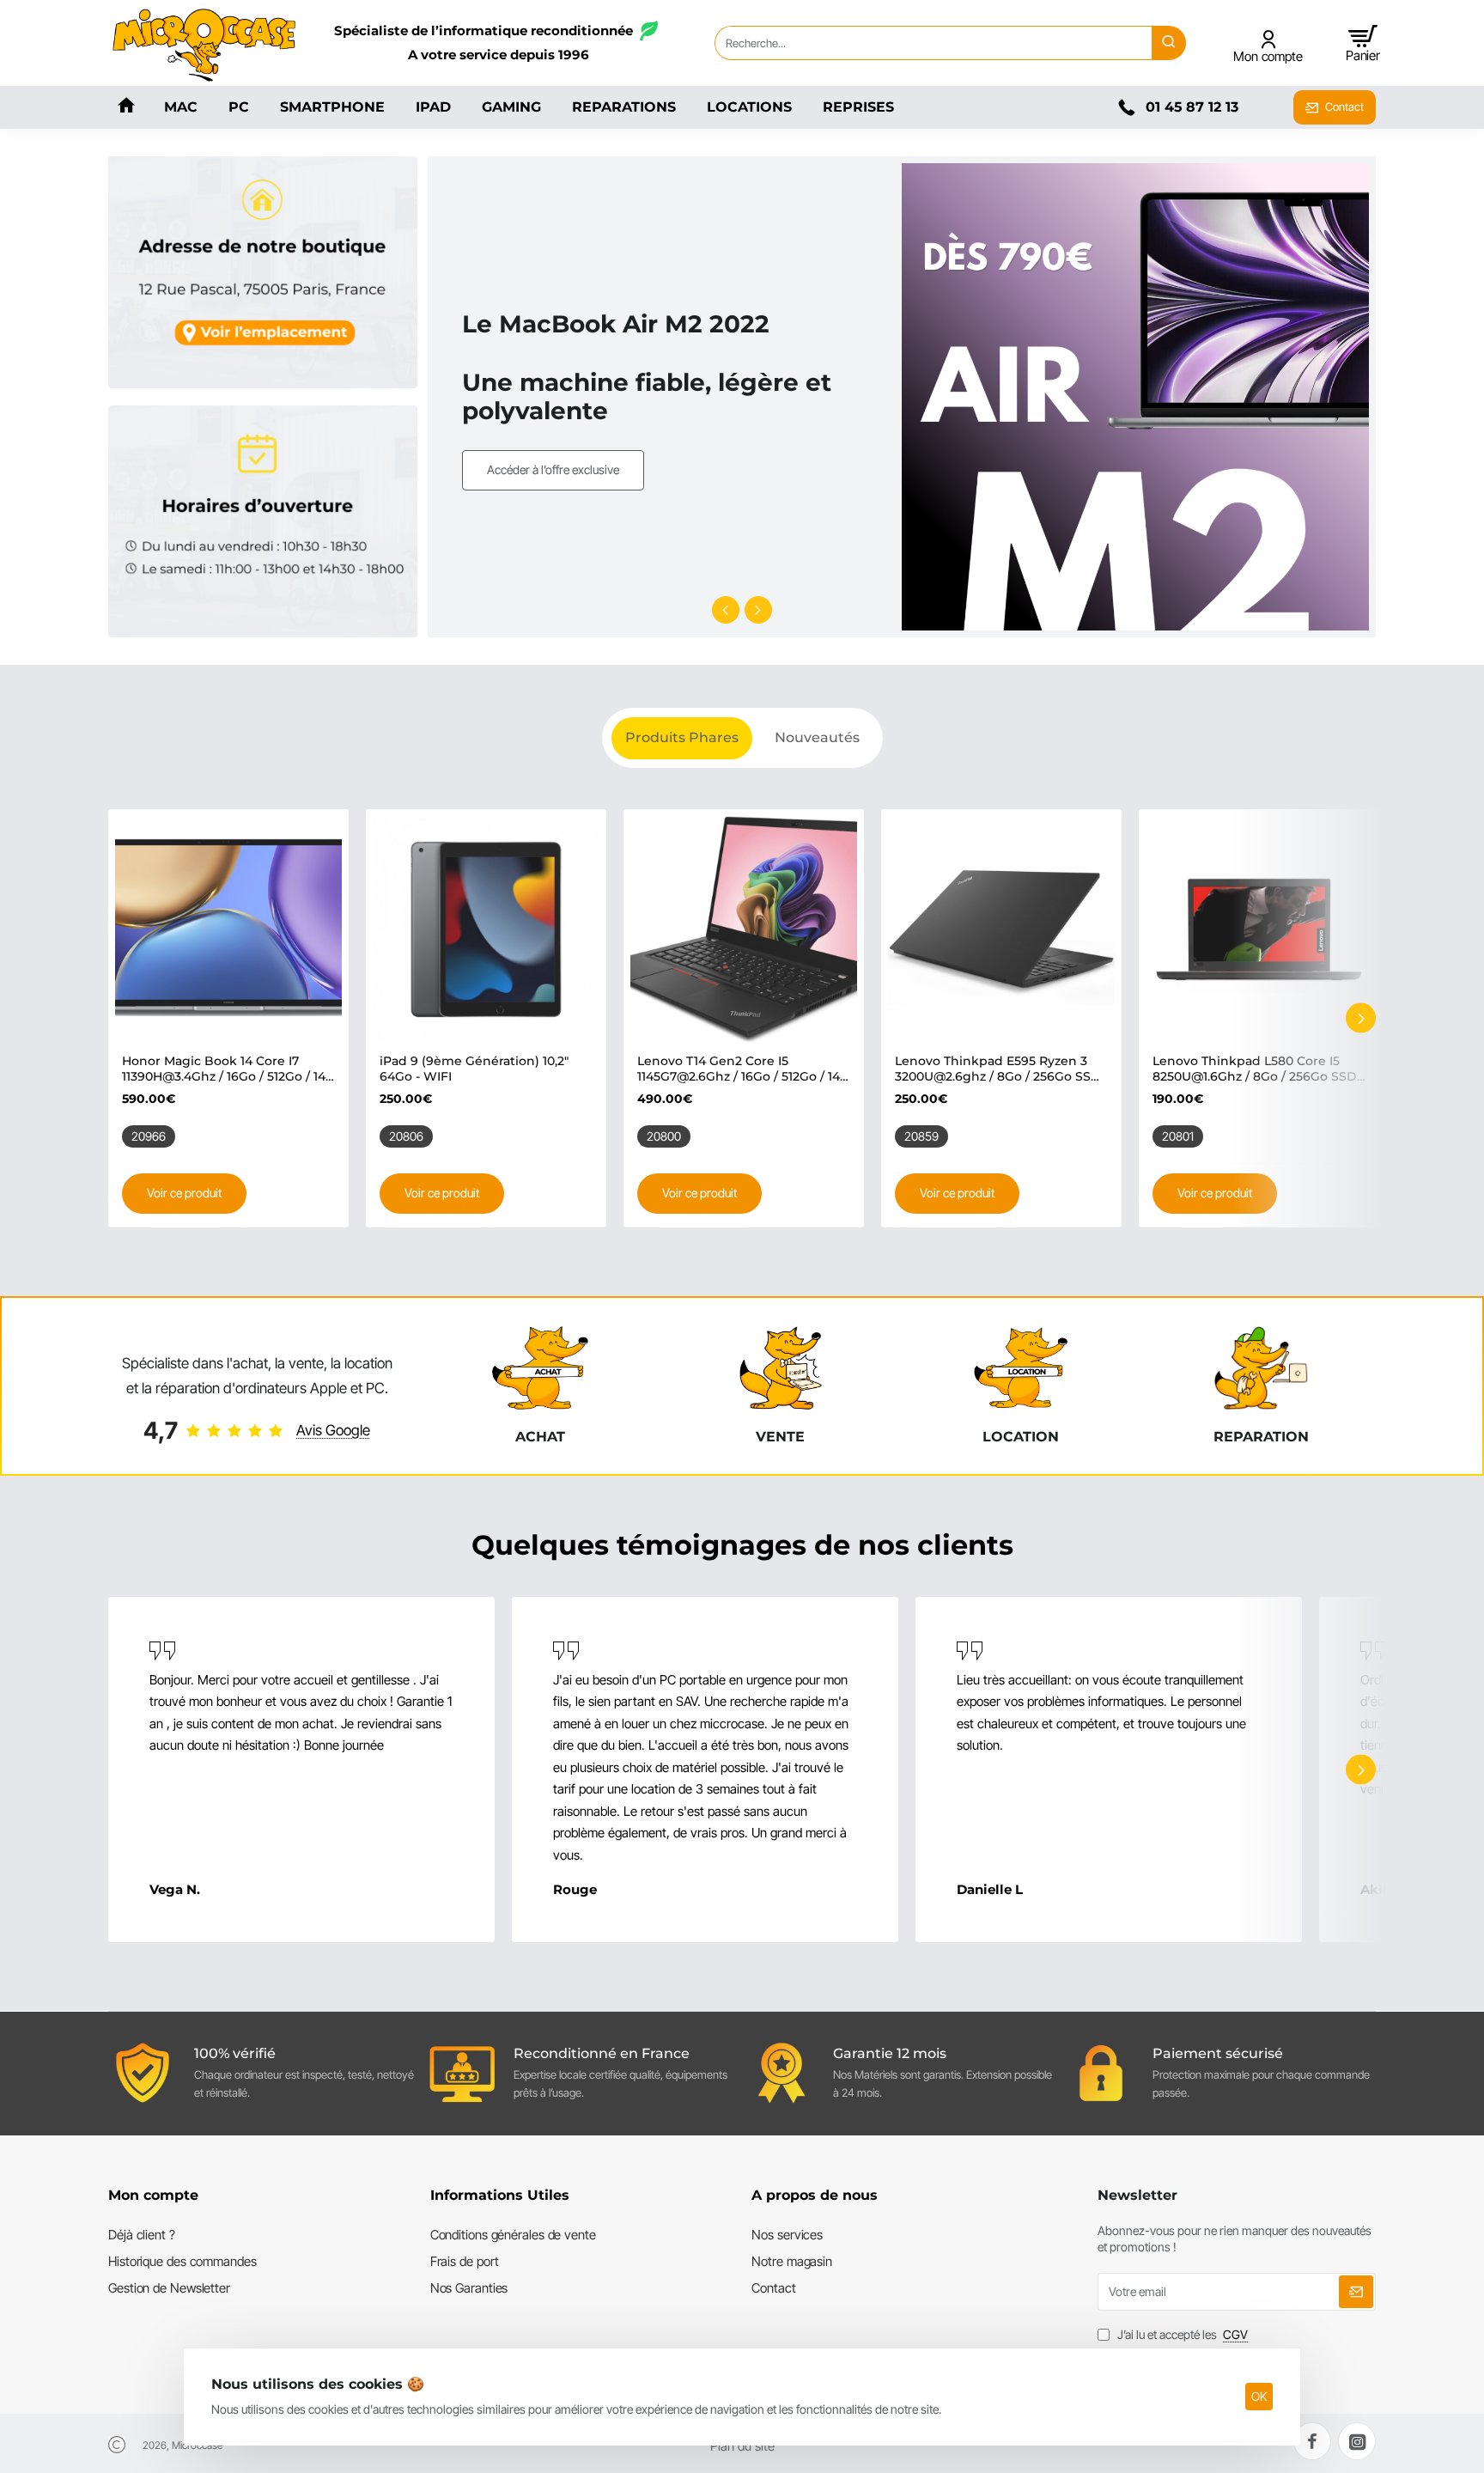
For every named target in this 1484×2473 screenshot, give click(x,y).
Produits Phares (682, 737)
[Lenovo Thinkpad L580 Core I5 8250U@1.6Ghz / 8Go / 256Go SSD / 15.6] (1259, 929)
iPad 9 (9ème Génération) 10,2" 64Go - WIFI (474, 1069)
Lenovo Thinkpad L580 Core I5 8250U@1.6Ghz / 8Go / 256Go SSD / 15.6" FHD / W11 (1259, 1069)
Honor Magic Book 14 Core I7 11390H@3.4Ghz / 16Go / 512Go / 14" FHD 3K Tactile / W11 (226, 1069)
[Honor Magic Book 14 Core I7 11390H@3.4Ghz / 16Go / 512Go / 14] (228, 929)
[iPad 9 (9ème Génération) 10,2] (486, 929)
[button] (726, 610)
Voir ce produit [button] (184, 1193)
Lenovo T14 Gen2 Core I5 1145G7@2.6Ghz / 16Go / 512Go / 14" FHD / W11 (741, 1069)
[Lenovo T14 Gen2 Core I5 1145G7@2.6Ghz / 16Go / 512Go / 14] (744, 929)
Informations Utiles (500, 2195)
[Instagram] (1357, 2441)
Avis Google (333, 1430)
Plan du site (742, 2446)
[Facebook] (1312, 2441)
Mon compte (153, 2195)
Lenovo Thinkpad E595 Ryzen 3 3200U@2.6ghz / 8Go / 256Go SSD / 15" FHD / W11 (998, 1069)
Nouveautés (817, 737)
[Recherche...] (1169, 43)
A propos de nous (815, 2195)
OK (1259, 2396)
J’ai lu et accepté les (1181, 2334)
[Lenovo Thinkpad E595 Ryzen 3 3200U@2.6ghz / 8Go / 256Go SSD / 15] (1001, 929)
